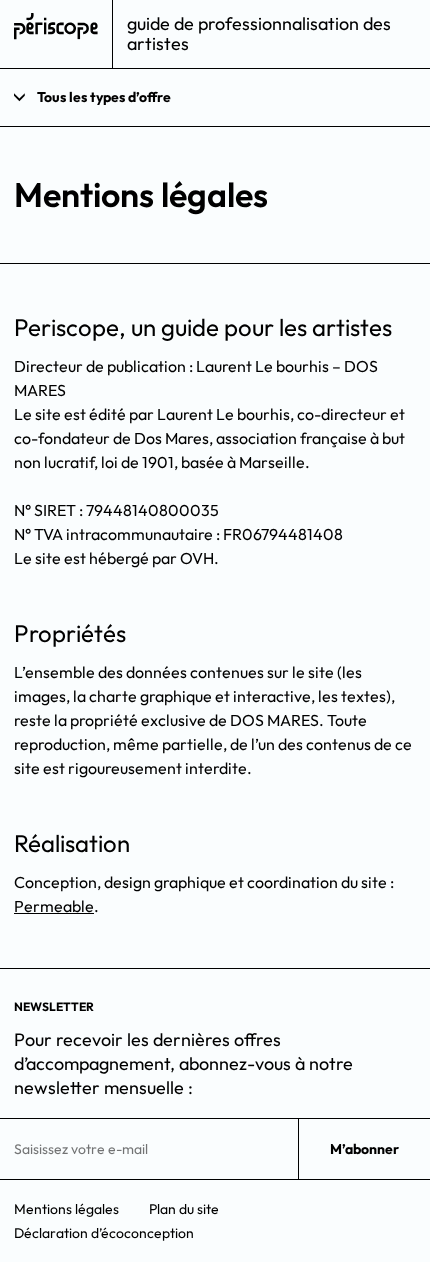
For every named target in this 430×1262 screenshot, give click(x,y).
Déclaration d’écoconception (104, 1233)
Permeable (54, 906)
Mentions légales (66, 1209)
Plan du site (184, 1209)
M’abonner (364, 1149)
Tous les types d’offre (104, 97)
